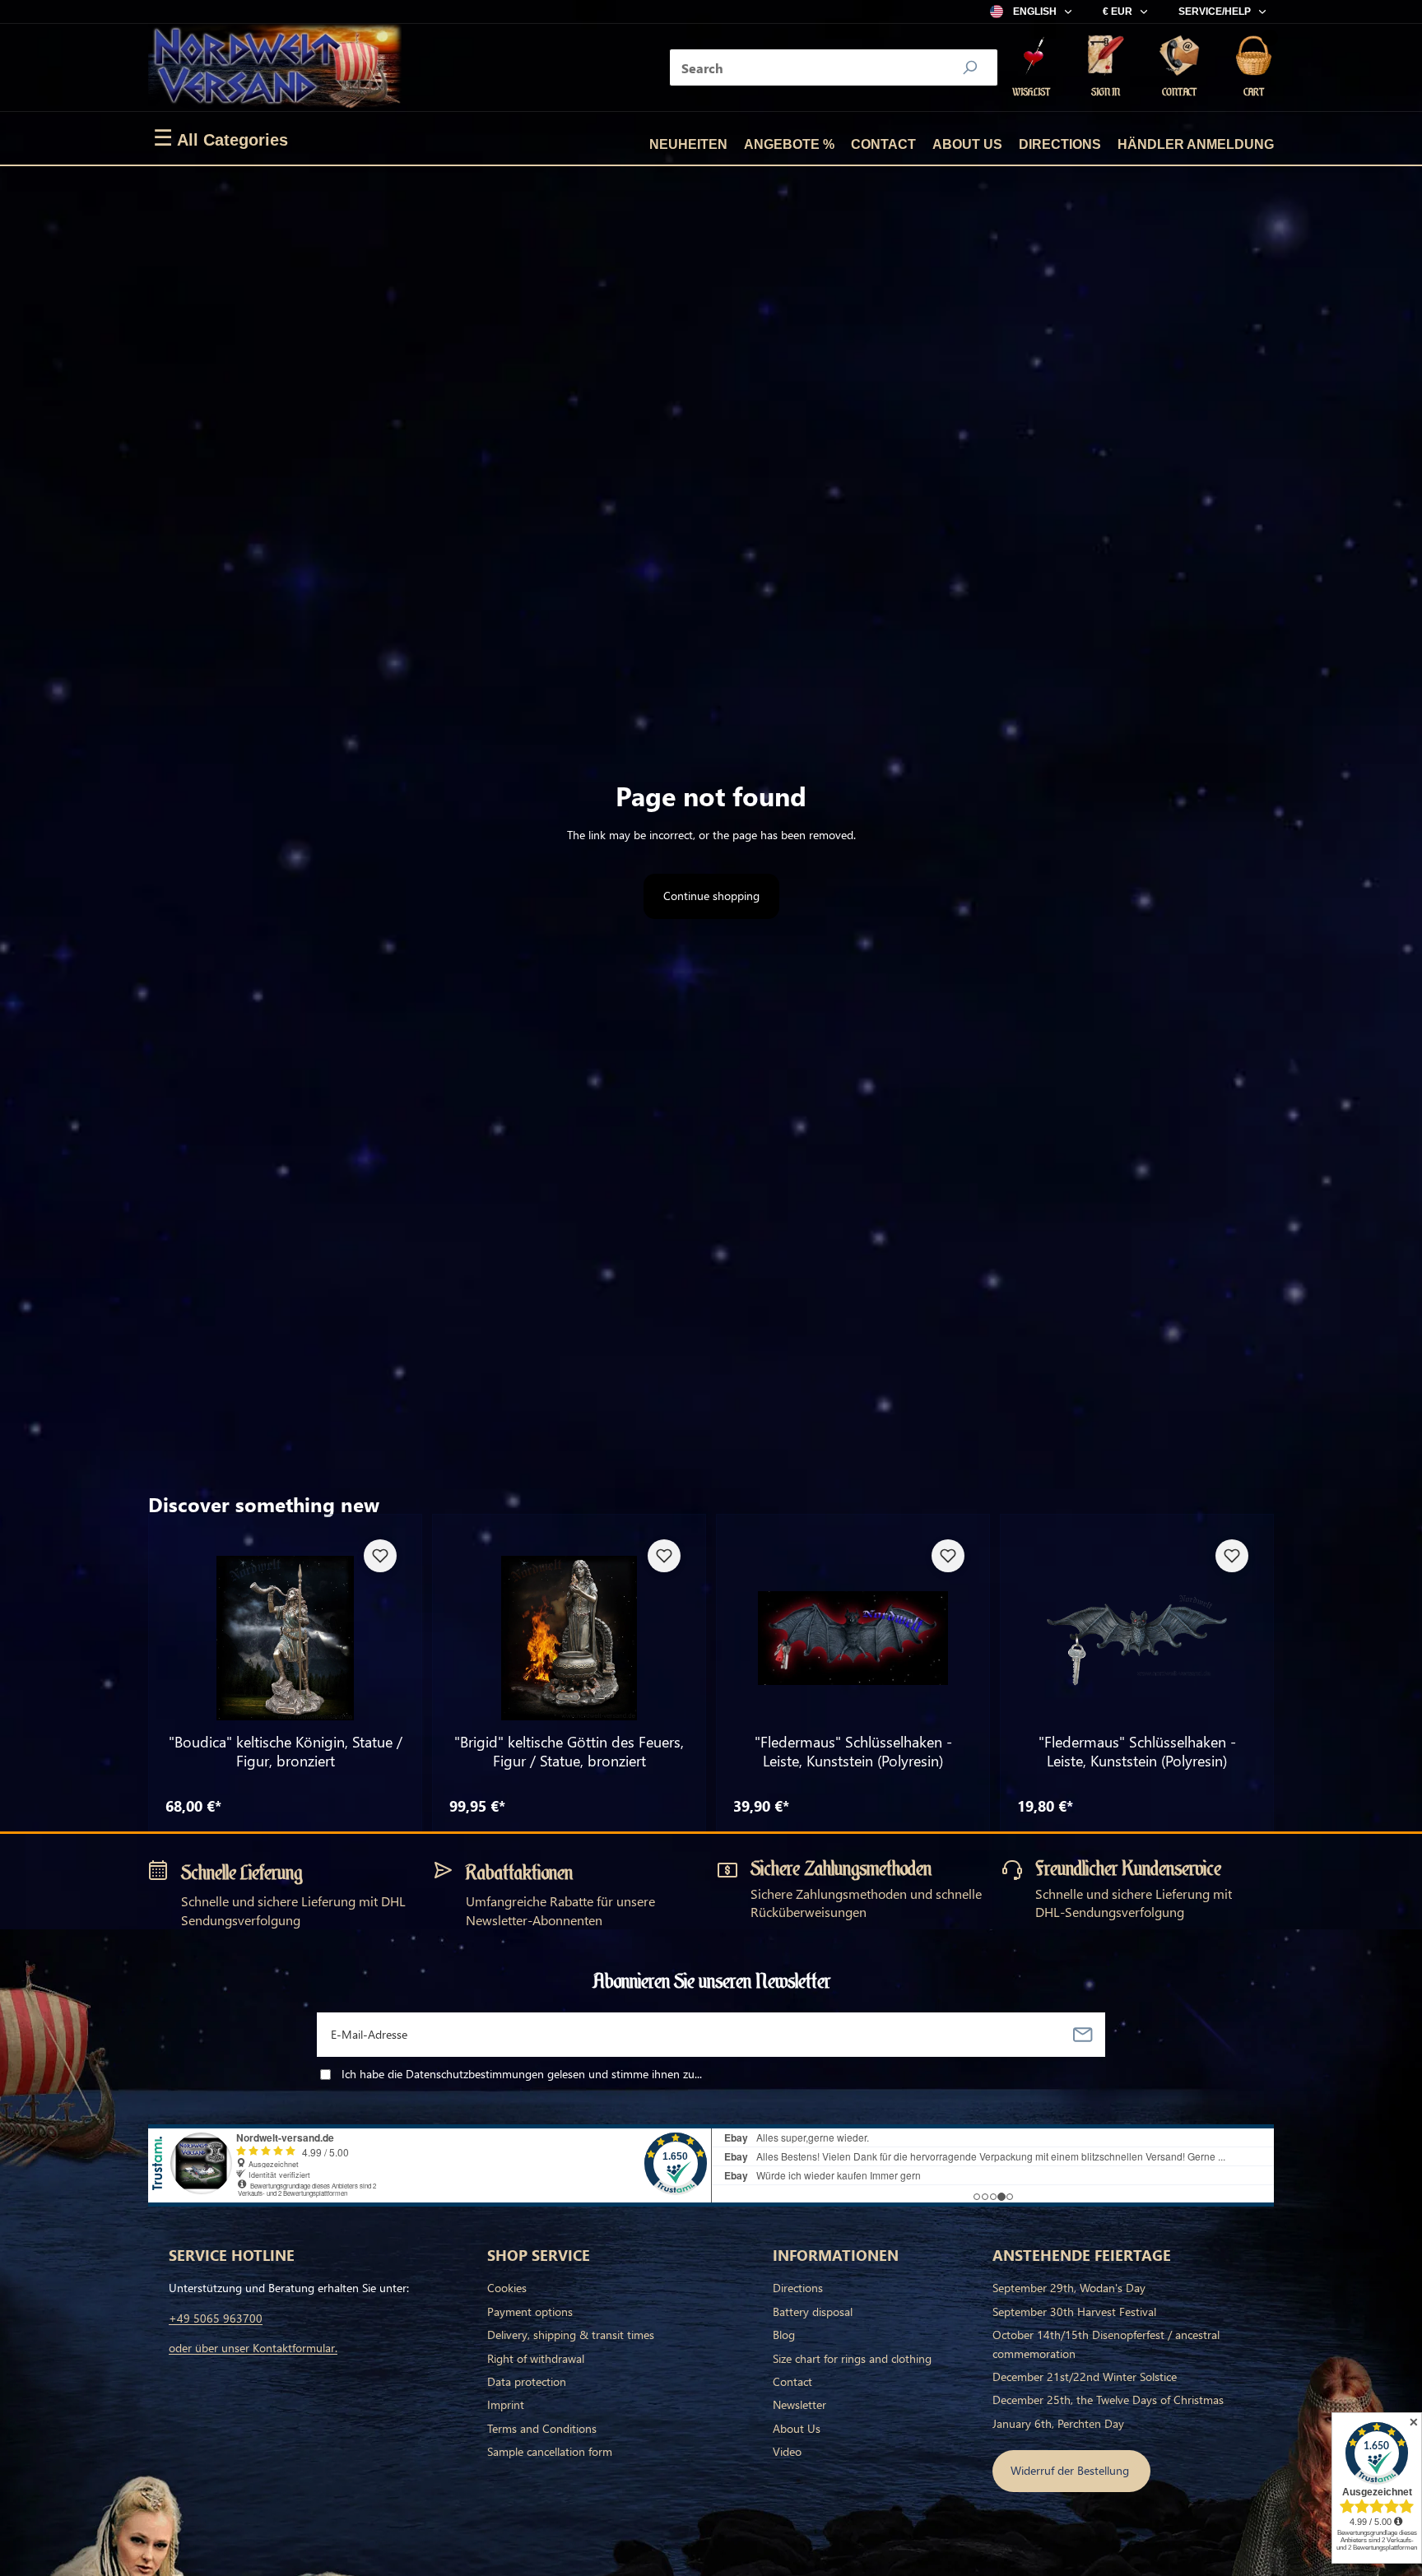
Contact (883, 144)
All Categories (221, 138)
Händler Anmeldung (1196, 144)
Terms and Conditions (542, 2428)
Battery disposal (813, 2311)
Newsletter (799, 2404)
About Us (967, 144)
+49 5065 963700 (216, 2318)
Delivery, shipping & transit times (571, 2335)
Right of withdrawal (536, 2358)
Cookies (507, 2288)
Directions (1060, 144)
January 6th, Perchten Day (1058, 2423)
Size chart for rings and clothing (852, 2358)
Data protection (527, 2381)
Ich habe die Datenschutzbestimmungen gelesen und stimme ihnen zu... (522, 2074)
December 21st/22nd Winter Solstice (1085, 2376)
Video (787, 2451)
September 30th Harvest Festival (1074, 2311)
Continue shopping (711, 896)
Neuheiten (688, 144)
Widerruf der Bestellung (1071, 2470)
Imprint (506, 2404)
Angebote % (789, 144)
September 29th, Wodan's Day (1069, 2288)
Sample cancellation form (550, 2451)
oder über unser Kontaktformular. (253, 2348)
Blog (784, 2335)
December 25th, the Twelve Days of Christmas (1108, 2400)
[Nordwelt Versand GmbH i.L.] (275, 67)
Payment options (530, 2311)
